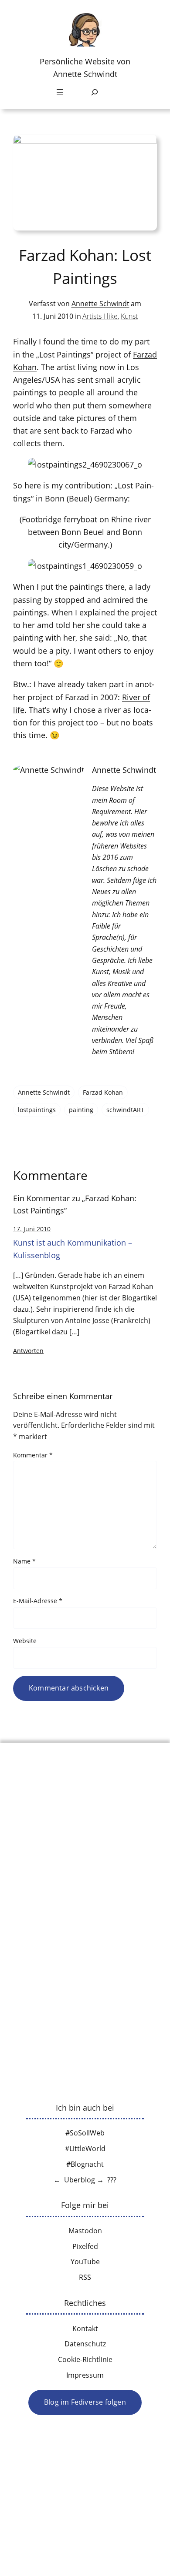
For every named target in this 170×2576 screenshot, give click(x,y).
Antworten (28, 1351)
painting (81, 1110)
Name (24, 1561)
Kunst (129, 316)
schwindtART (125, 1110)
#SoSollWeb (85, 2133)
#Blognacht (85, 2164)
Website (25, 1641)
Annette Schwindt (100, 304)
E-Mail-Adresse (38, 1601)
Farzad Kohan (103, 1092)
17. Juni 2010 (32, 1229)
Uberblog (80, 2180)
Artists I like (100, 316)
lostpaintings (37, 1110)
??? (112, 2180)
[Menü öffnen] (60, 92)
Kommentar (33, 1455)
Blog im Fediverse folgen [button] (85, 2402)
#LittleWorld (85, 2148)
